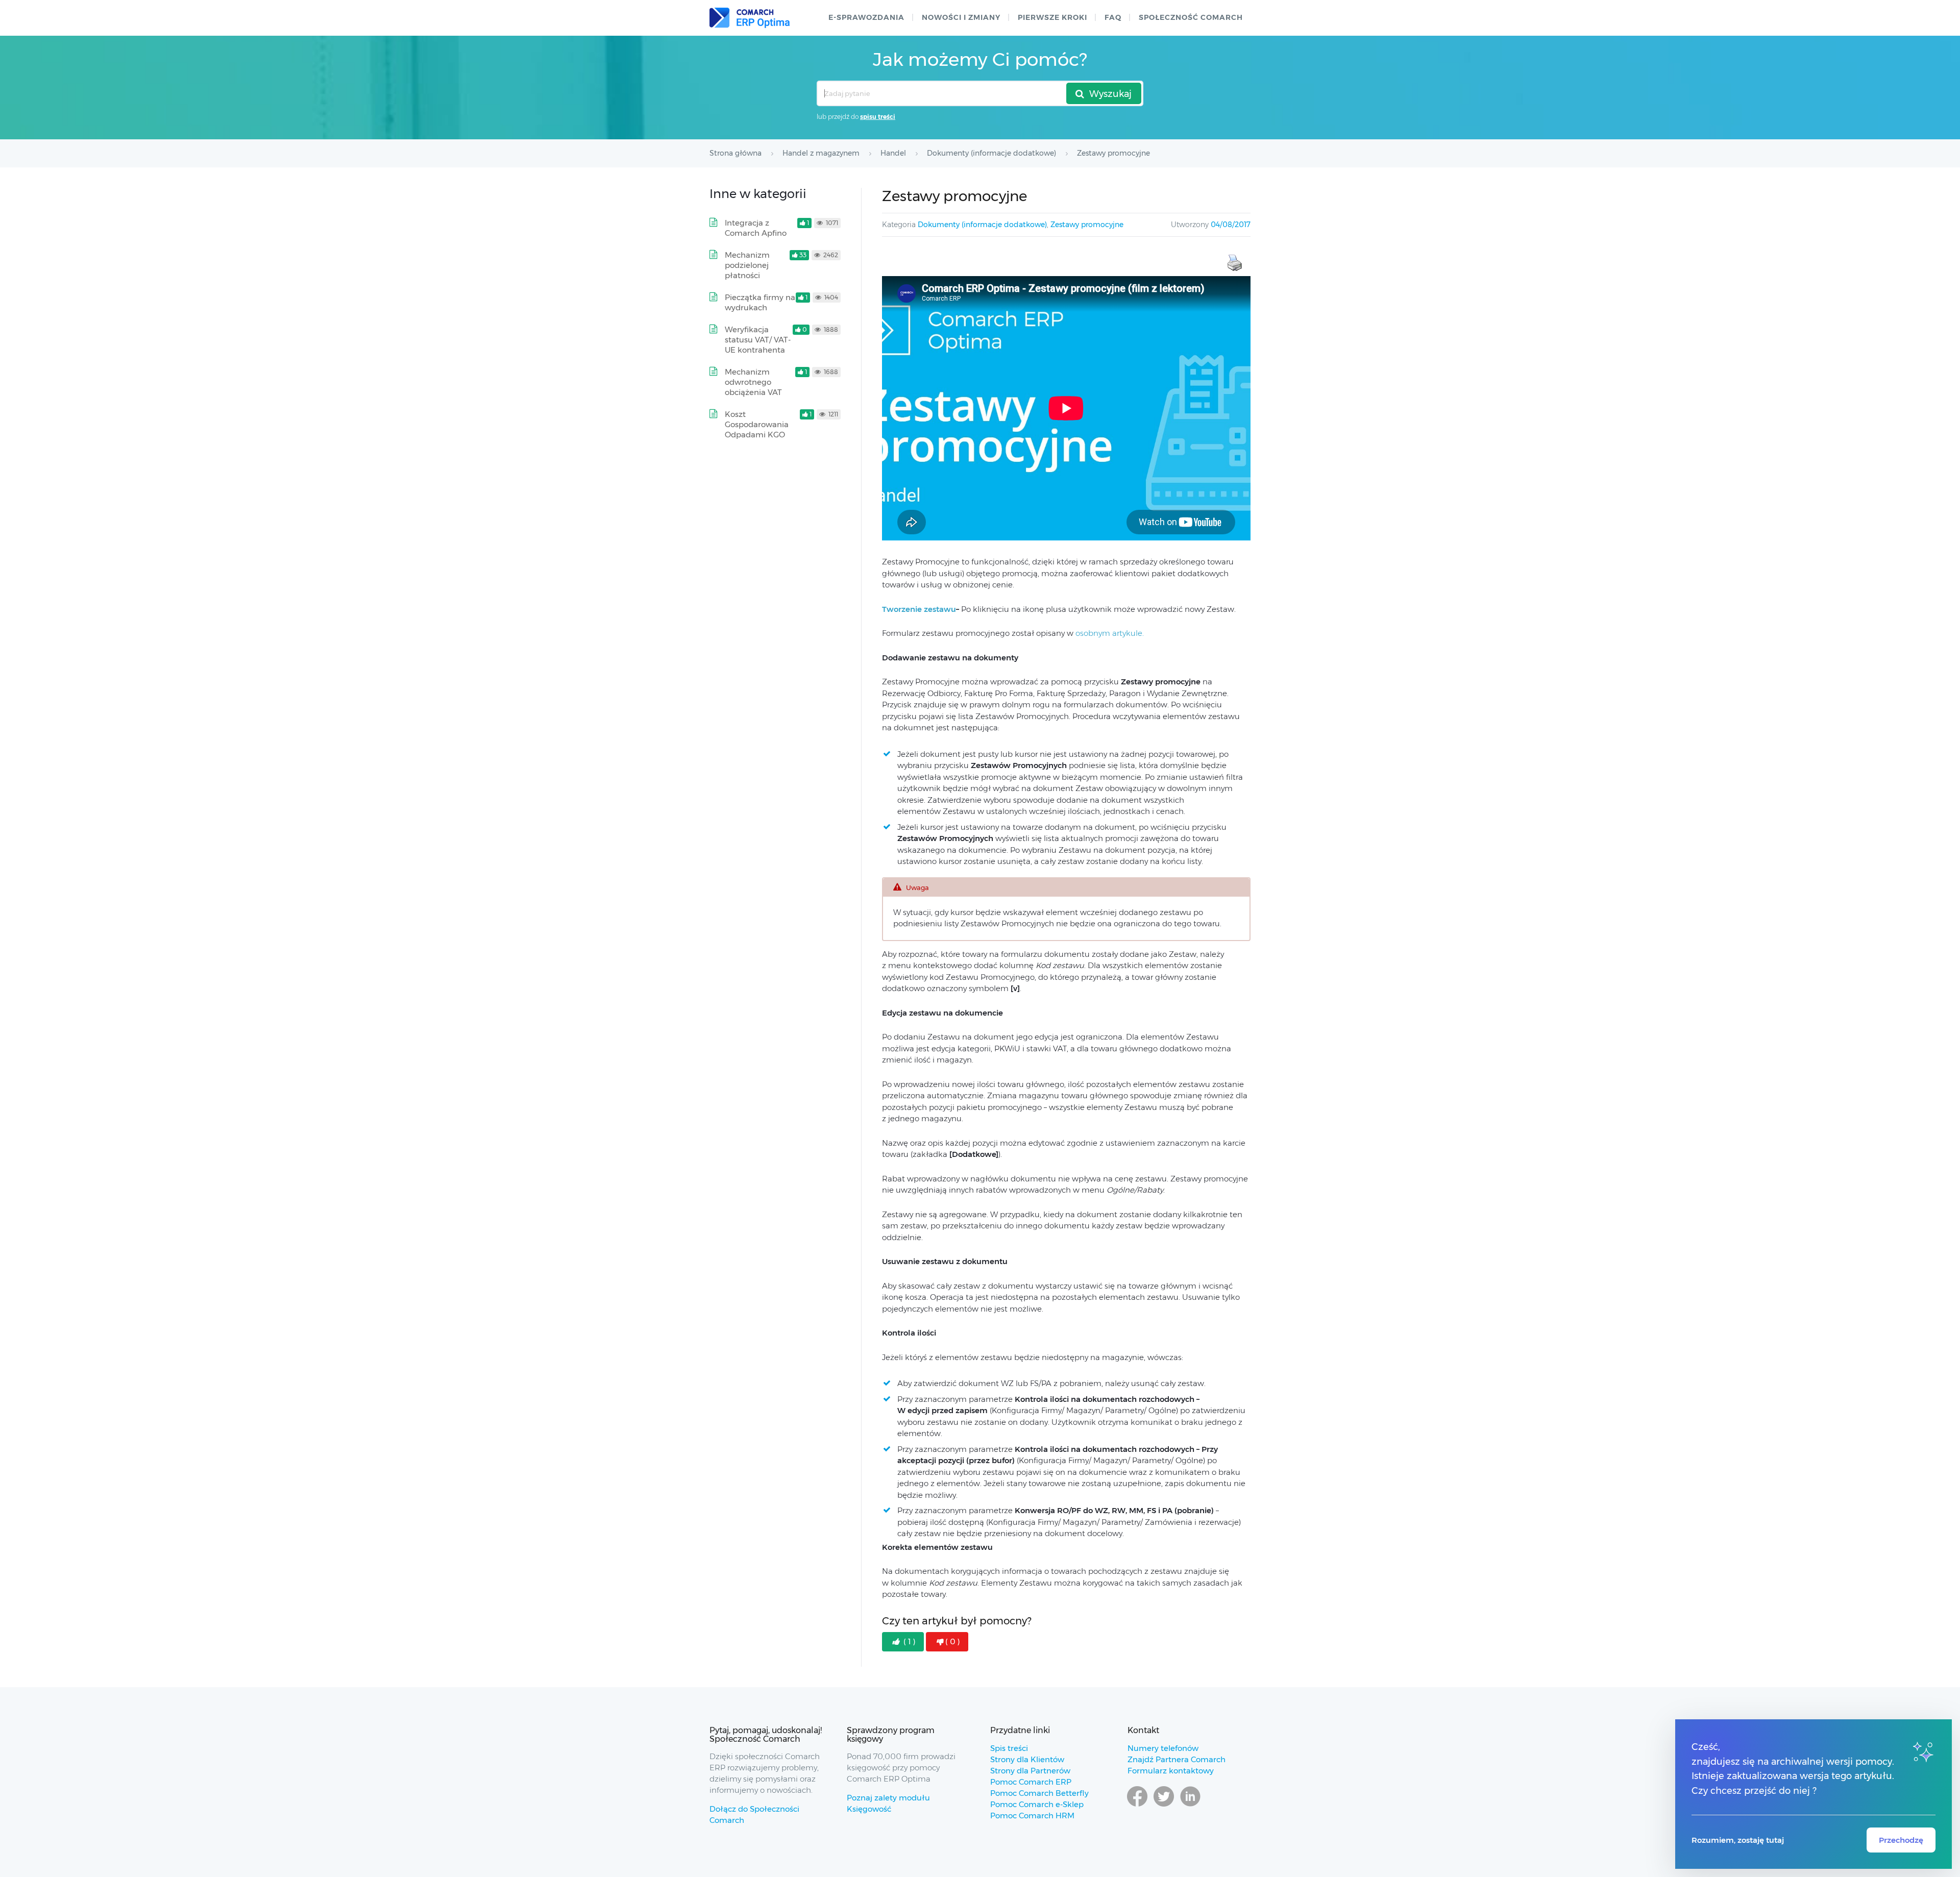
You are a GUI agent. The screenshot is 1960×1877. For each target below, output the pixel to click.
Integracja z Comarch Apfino (756, 228)
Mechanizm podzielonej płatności (747, 265)
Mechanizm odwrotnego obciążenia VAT (753, 382)
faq (1113, 17)
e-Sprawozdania (866, 17)
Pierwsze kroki (1052, 17)
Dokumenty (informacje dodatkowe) (982, 225)
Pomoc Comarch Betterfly (1039, 1793)
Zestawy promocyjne (1087, 225)
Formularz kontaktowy (1171, 1771)
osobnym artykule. (1110, 633)
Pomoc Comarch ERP (1031, 1782)
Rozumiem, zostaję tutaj (1738, 1840)
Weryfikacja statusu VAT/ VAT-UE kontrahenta (758, 340)
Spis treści (1009, 1748)
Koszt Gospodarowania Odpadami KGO (757, 424)
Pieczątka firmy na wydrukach (760, 302)
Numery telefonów (1163, 1748)
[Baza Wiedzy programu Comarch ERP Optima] (750, 18)
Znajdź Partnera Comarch (1177, 1759)
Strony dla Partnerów (1030, 1771)
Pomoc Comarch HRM (1032, 1816)
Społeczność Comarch (1191, 17)
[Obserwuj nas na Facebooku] (1137, 1806)
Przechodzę (1901, 1840)
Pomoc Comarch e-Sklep (1037, 1804)
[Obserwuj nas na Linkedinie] (1190, 1806)
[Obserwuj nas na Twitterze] (1164, 1806)
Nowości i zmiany (961, 17)
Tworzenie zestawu (919, 609)
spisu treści (878, 117)
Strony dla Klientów (1027, 1759)
